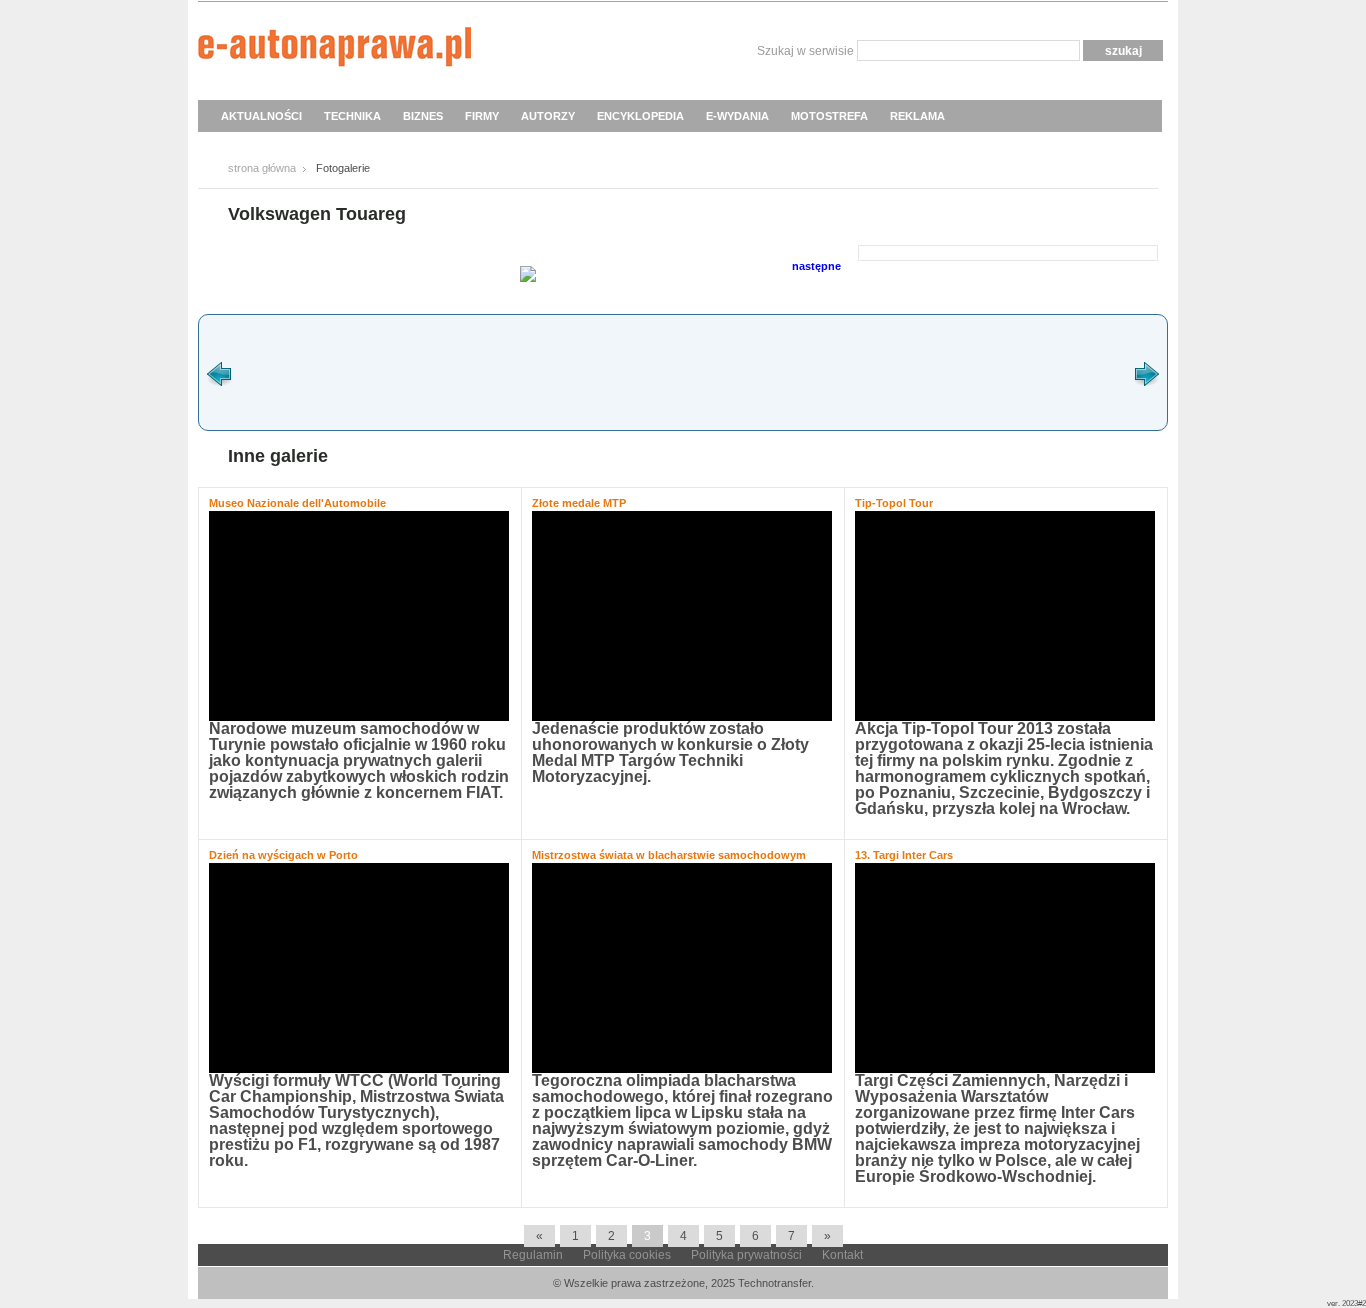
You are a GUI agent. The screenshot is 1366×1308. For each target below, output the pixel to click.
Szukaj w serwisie (805, 51)
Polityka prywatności (746, 1255)
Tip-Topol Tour (894, 503)
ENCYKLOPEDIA (640, 116)
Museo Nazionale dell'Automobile (297, 503)
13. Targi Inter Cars (904, 855)
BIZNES (423, 116)
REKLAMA (917, 116)
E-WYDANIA (737, 116)
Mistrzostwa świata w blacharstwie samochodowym (669, 855)
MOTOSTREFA (829, 116)
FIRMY (482, 116)
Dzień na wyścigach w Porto (283, 855)
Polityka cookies (627, 1255)
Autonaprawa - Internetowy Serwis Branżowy (334, 50)
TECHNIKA (352, 116)
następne (816, 266)
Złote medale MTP (579, 503)
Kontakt (842, 1255)
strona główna (262, 168)
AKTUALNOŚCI (261, 116)
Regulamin (533, 1255)
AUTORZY (548, 116)
